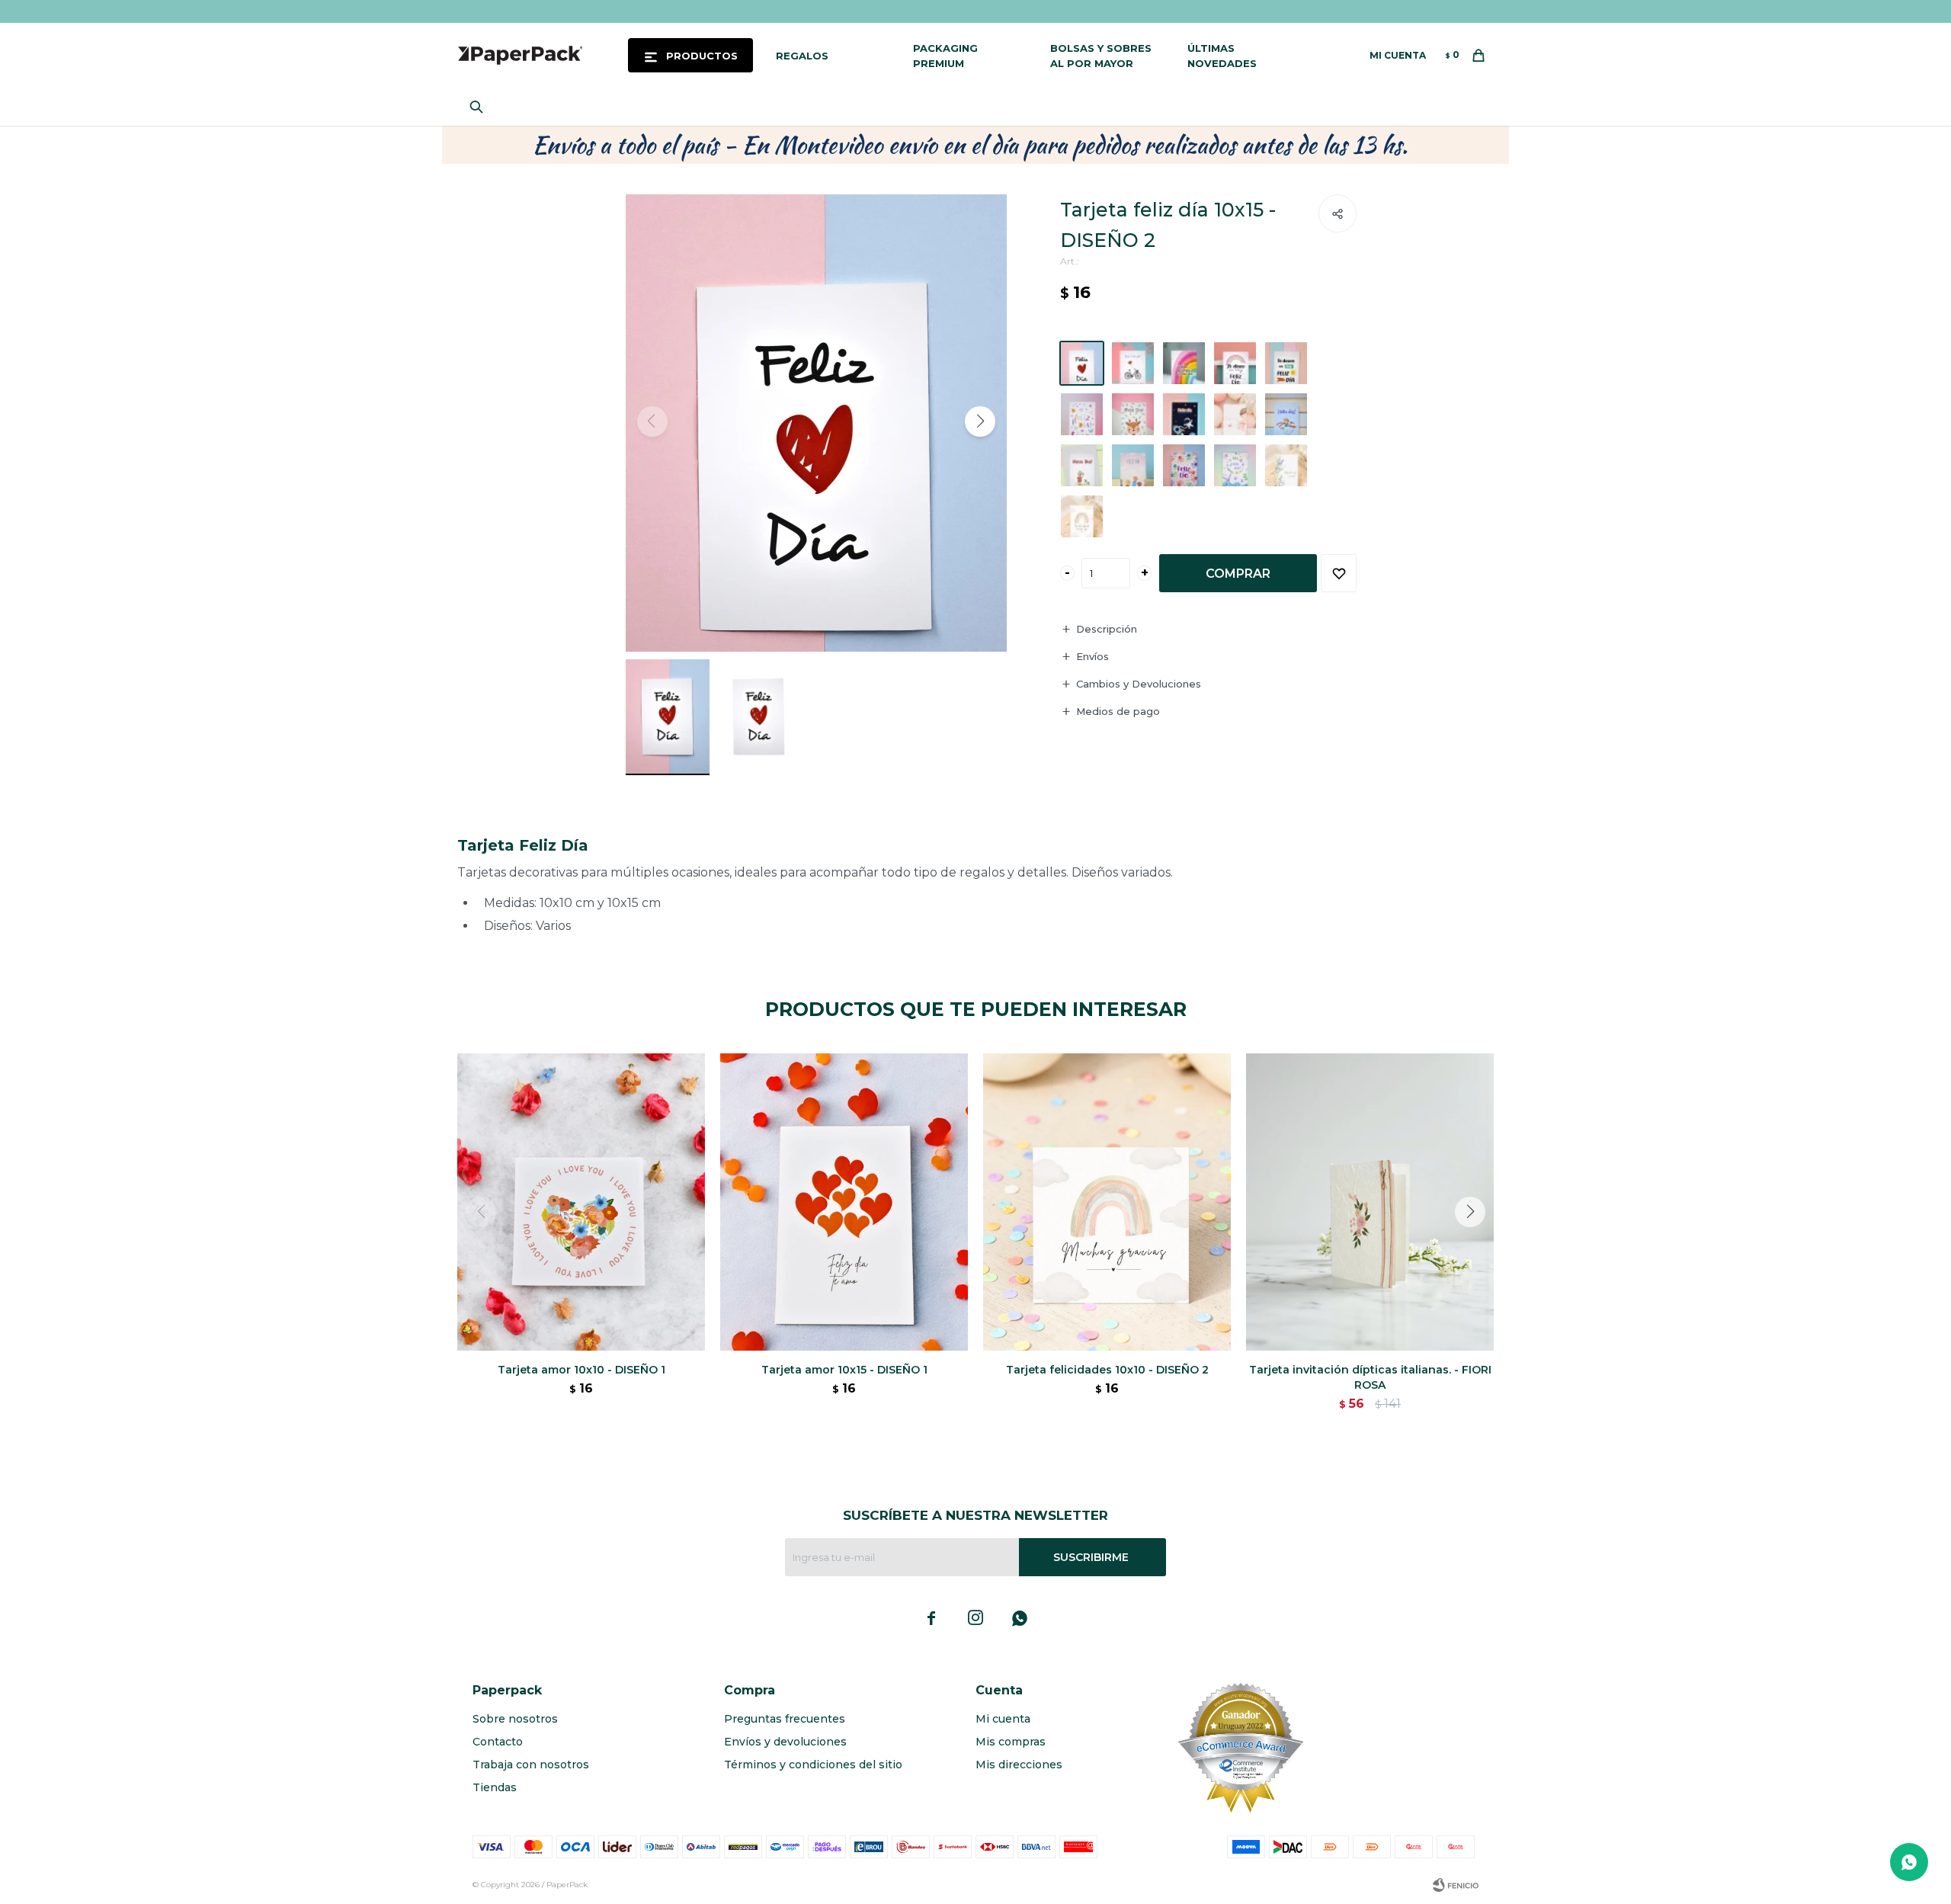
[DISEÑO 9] (1184, 414)
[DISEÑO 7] (1082, 414)
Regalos (802, 56)
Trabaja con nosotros (531, 1765)
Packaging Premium (945, 56)
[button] (480, 107)
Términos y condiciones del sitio (813, 1765)
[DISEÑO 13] (1133, 465)
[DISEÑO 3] (1133, 363)
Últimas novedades (1222, 56)
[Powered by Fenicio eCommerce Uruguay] (1456, 1885)
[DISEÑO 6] (1286, 363)
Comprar (1238, 574)
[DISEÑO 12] (1082, 465)
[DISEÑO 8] (1133, 414)
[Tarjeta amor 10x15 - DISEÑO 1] (844, 1202)
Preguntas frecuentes (785, 1719)
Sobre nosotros (515, 1719)
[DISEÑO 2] (1082, 363)
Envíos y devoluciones (785, 1742)
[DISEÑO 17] (1082, 516)
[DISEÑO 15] (1235, 465)
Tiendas (495, 1787)
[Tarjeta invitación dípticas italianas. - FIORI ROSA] (1370, 1202)
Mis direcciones (1019, 1765)
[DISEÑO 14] (1184, 465)
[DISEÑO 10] (1235, 414)
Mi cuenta (1003, 1719)
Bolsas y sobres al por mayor (1101, 56)
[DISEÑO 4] (1184, 363)
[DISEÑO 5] (1235, 363)
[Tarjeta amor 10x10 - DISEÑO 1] (581, 1202)
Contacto (498, 1742)
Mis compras (1011, 1742)
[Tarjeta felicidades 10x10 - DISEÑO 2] (1107, 1202)
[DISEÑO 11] (1286, 414)
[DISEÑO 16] (1286, 465)
